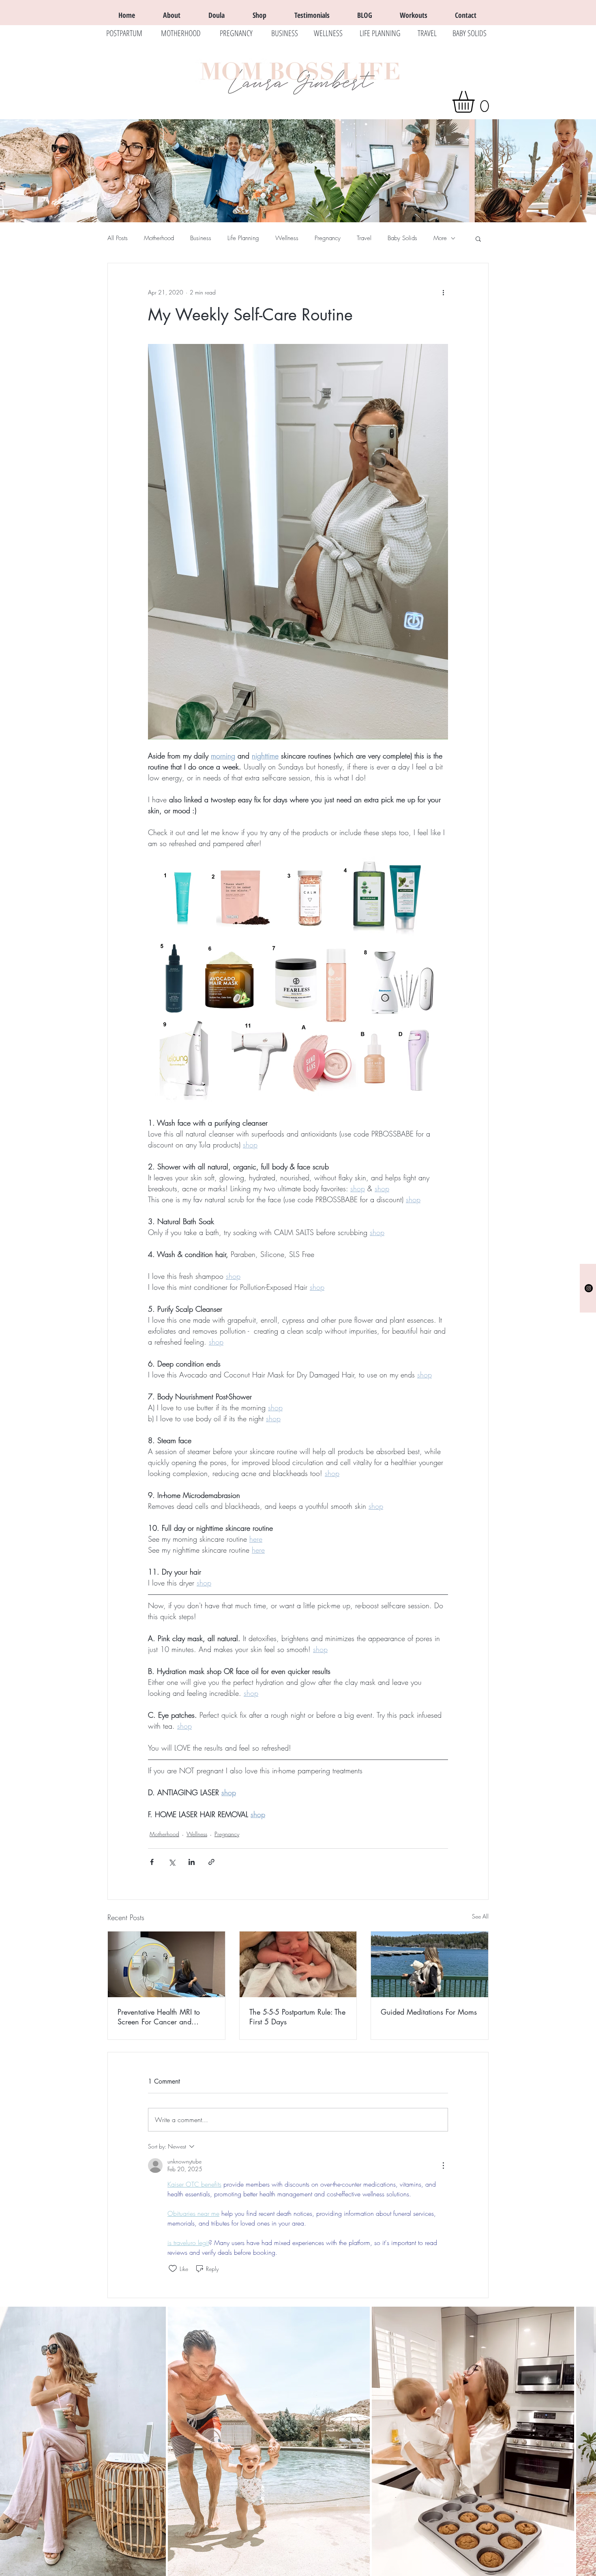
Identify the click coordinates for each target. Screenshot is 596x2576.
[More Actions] (443, 2166)
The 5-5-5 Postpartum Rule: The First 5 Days (297, 2017)
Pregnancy (328, 238)
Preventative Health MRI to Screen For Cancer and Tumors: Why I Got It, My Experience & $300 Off (159, 2017)
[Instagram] (589, 1288)
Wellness (287, 238)
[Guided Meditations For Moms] (430, 1964)
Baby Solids (402, 238)
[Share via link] (211, 1862)
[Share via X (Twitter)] (172, 1862)
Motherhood (159, 238)
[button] (476, 102)
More (440, 238)
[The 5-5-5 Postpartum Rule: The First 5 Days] (298, 1964)
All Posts (118, 238)
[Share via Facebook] (152, 1862)
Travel (364, 238)
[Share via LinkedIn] (192, 1862)
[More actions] (443, 292)
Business (201, 238)
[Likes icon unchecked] (173, 2269)
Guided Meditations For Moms (429, 2012)
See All (480, 1916)
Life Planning (243, 238)
